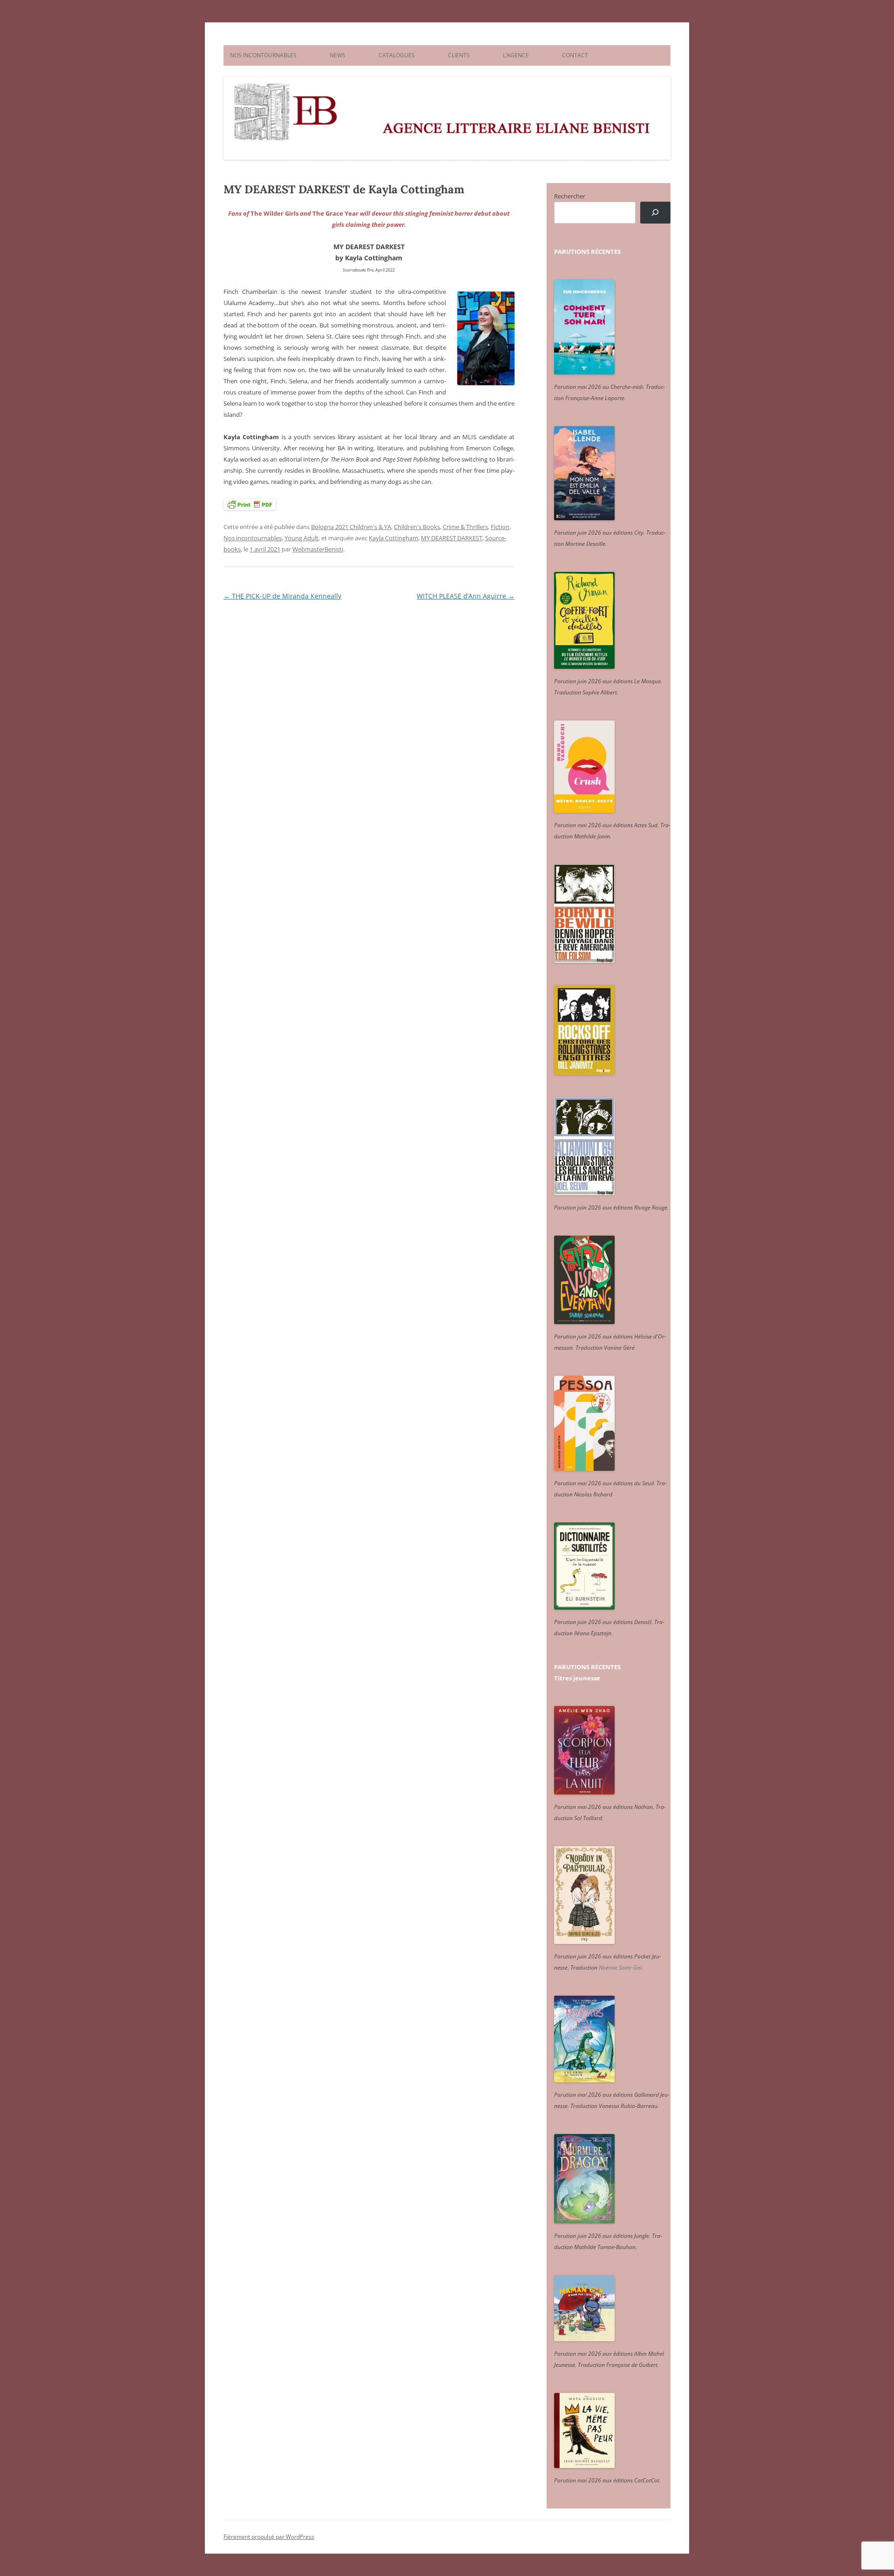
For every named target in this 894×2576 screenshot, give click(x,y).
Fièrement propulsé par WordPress (269, 2537)
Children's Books (417, 527)
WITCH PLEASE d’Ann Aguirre (466, 596)
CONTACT (575, 55)
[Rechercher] (655, 213)
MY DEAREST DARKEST (452, 538)
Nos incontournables (253, 538)
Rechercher (570, 196)
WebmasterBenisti (318, 549)
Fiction (500, 527)
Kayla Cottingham (393, 538)
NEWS (338, 55)
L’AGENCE (516, 55)
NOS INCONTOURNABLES (263, 55)
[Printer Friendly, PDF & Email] (250, 504)
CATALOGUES (397, 55)
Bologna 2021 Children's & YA (351, 527)
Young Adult (301, 538)
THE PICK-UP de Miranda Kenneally (282, 596)
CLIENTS (459, 55)
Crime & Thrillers (465, 527)
